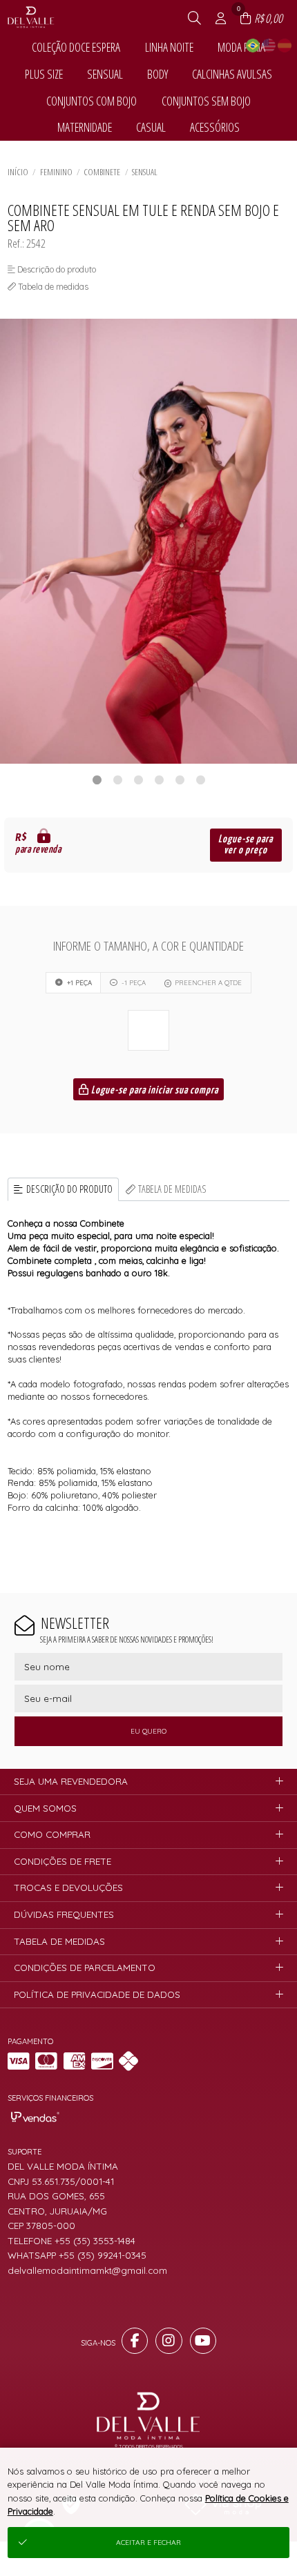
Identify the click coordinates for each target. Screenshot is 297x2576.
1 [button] (97, 780)
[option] (148, 541)
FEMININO (56, 172)
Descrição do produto (69, 1189)
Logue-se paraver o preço (246, 845)
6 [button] (200, 780)
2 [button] (117, 780)
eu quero (148, 1731)
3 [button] (138, 780)
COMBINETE (102, 172)
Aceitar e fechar (148, 2543)
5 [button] (180, 780)
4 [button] (159, 780)
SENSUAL (145, 172)
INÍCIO (18, 172)
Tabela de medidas (172, 1189)
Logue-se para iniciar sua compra (154, 1090)
